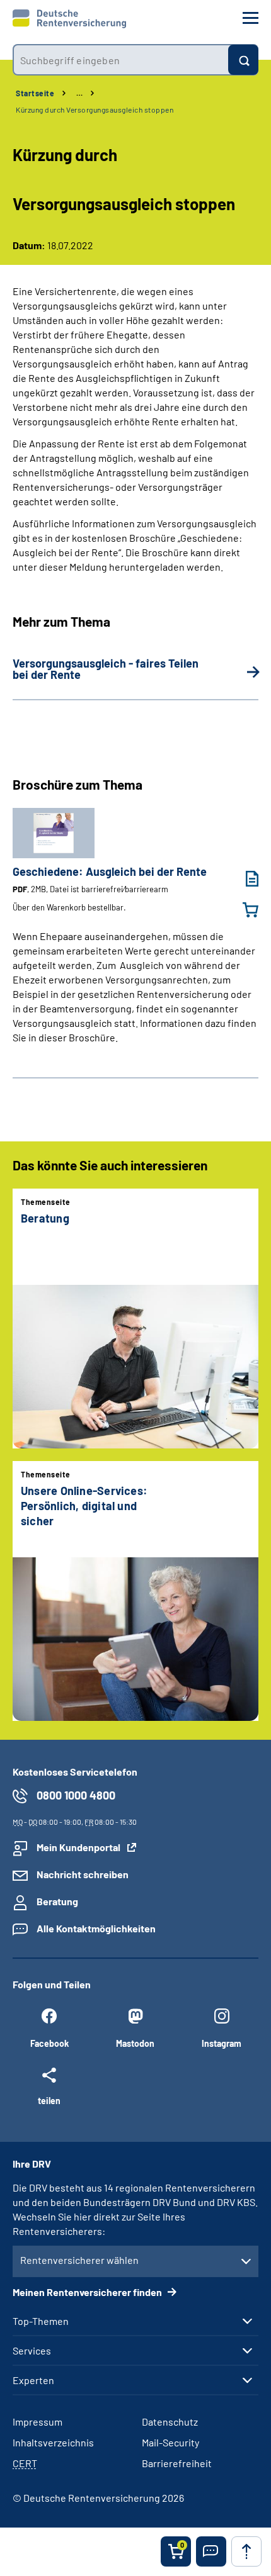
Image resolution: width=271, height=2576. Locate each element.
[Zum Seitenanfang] (246, 2551)
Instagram (222, 2043)
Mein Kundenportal (78, 1847)
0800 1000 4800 (76, 1795)
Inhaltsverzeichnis (53, 2442)
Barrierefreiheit (177, 2463)
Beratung (57, 1901)
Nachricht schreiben (83, 1874)
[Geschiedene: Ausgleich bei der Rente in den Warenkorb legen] (243, 910)
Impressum (37, 2422)
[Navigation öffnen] (251, 18)
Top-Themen (41, 2321)
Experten (33, 2380)
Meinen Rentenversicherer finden (88, 2292)
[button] (211, 2551)
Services (32, 2351)
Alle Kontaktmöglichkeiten (96, 1928)
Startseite (35, 93)
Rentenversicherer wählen (79, 2260)
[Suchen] (243, 60)
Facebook (49, 2043)
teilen (49, 2100)
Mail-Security (170, 2442)
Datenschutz (170, 2422)
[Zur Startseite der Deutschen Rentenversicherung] (69, 19)
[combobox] (120, 60)
